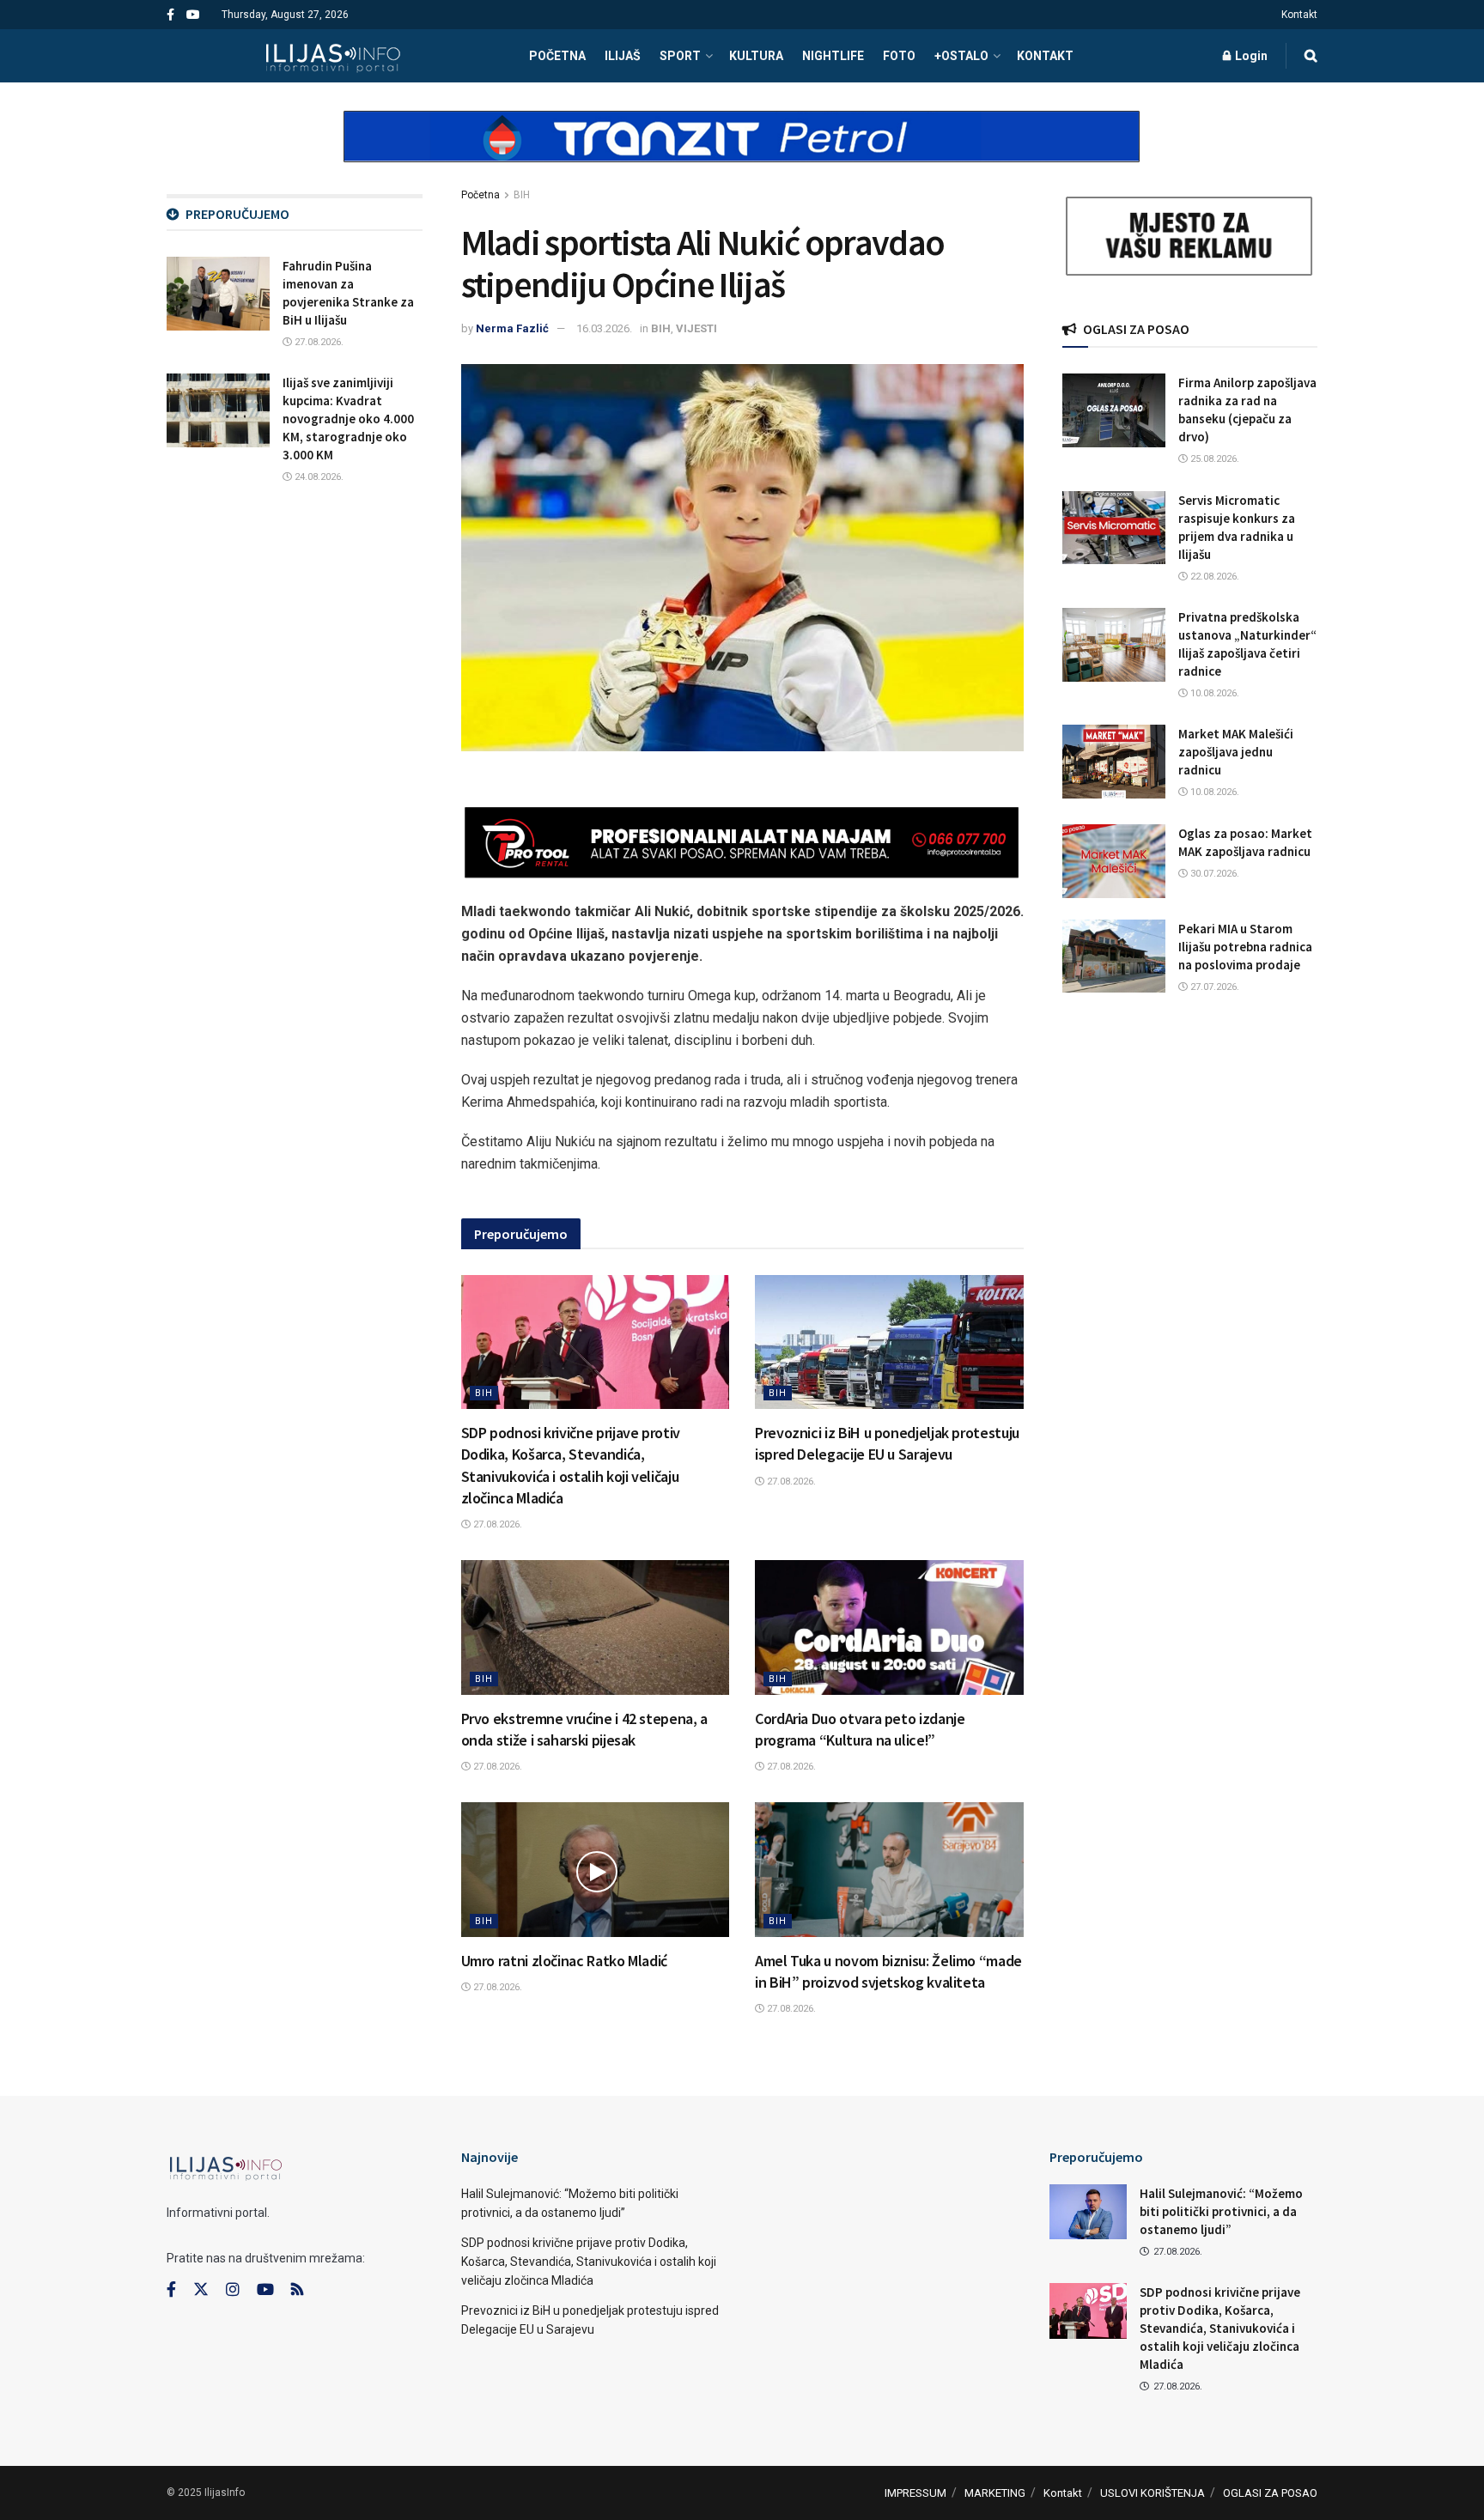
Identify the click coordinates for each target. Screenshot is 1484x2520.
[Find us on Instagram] (233, 2290)
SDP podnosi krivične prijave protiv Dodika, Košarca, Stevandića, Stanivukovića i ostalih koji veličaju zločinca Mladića (589, 2262)
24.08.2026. (318, 477)
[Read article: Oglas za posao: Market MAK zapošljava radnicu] (1114, 861)
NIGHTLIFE (833, 56)
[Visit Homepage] (333, 56)
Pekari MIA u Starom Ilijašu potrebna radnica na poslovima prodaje (1245, 947)
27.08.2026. (496, 1524)
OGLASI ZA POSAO (1270, 2493)
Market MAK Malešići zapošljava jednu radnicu (1236, 752)
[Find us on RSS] (297, 2290)
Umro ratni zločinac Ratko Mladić (564, 1961)
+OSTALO (961, 56)
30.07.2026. (1213, 874)
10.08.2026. (1213, 693)
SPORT (680, 56)
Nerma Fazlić (512, 328)
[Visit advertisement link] (742, 151)
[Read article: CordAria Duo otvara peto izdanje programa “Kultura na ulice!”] (889, 1627)
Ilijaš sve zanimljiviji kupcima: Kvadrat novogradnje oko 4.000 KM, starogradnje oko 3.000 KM (348, 419)
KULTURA (756, 56)
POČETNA (557, 56)
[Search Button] (1311, 56)
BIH (522, 195)
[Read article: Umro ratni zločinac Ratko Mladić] (596, 1869)
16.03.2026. (604, 328)
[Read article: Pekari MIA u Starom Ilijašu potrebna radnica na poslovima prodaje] (1114, 956)
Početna (480, 195)
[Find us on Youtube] (193, 15)
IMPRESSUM (915, 2493)
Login (1250, 56)
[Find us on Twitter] (201, 2290)
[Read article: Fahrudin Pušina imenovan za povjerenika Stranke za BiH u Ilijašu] (218, 294)
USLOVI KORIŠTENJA (1153, 2493)
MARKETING (995, 2493)
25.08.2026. (1213, 459)
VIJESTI (696, 328)
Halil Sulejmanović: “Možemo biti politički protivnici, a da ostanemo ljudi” (1221, 2211)
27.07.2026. (1213, 987)
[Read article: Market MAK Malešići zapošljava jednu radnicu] (1114, 762)
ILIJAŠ (623, 56)
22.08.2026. (1213, 577)
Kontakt (1299, 15)
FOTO (899, 56)
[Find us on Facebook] (170, 15)
